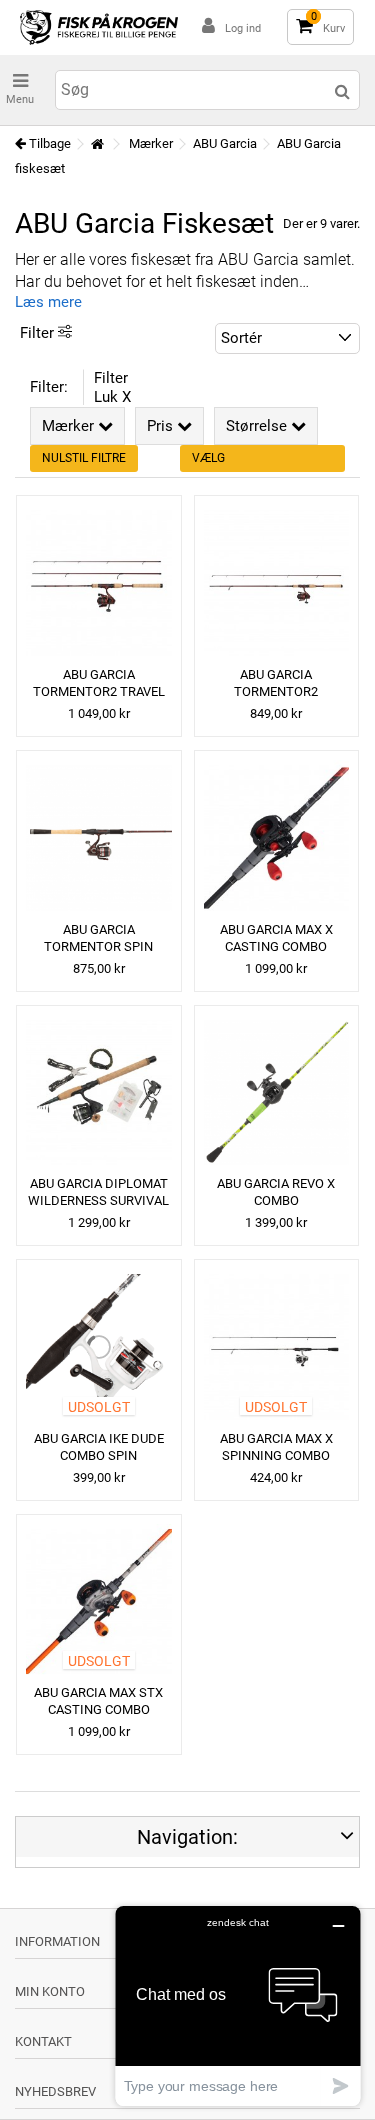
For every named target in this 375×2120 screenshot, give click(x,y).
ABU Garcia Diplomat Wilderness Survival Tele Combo (98, 1200)
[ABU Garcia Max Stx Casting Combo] (99, 1602)
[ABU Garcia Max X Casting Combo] (277, 838)
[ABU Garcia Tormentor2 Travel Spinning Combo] (99, 583)
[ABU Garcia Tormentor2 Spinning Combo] (277, 583)
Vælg (208, 458)
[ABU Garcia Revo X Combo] (277, 1093)
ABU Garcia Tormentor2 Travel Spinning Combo (99, 691)
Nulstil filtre (84, 458)
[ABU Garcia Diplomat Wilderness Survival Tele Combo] (99, 1093)
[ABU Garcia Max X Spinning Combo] (277, 1347)
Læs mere (48, 302)
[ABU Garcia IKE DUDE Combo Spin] (99, 1347)
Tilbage (48, 143)
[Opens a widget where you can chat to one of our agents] (238, 2005)
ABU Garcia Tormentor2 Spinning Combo (276, 691)
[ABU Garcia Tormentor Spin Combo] (99, 838)
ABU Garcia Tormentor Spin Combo (98, 946)
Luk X (112, 397)
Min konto (50, 1991)
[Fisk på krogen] (99, 27)
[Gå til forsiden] (97, 144)
